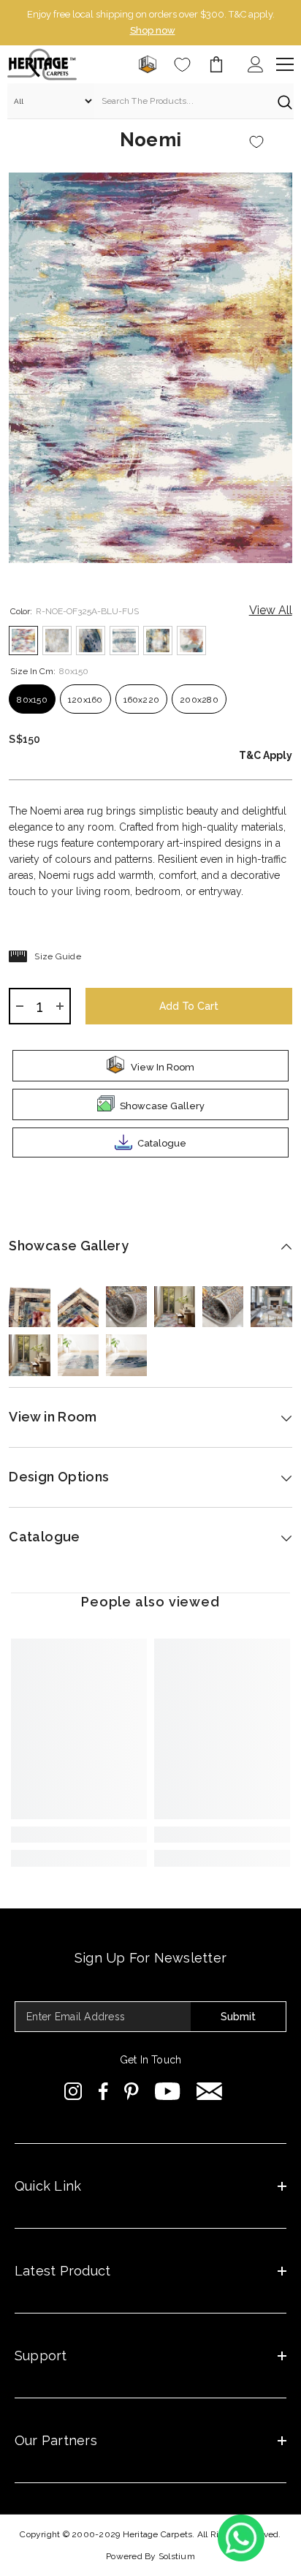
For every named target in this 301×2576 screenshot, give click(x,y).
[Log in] (256, 64)
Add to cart (189, 1006)
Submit (238, 2017)
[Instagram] (73, 2091)
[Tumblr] (209, 2091)
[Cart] (216, 64)
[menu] (285, 64)
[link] (79, 1835)
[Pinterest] (132, 2091)
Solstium (177, 2556)
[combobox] (182, 101)
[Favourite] (182, 65)
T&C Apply (266, 755)
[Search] (150, 101)
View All (271, 610)
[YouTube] (168, 2091)
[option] (150, 23)
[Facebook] (103, 2091)
